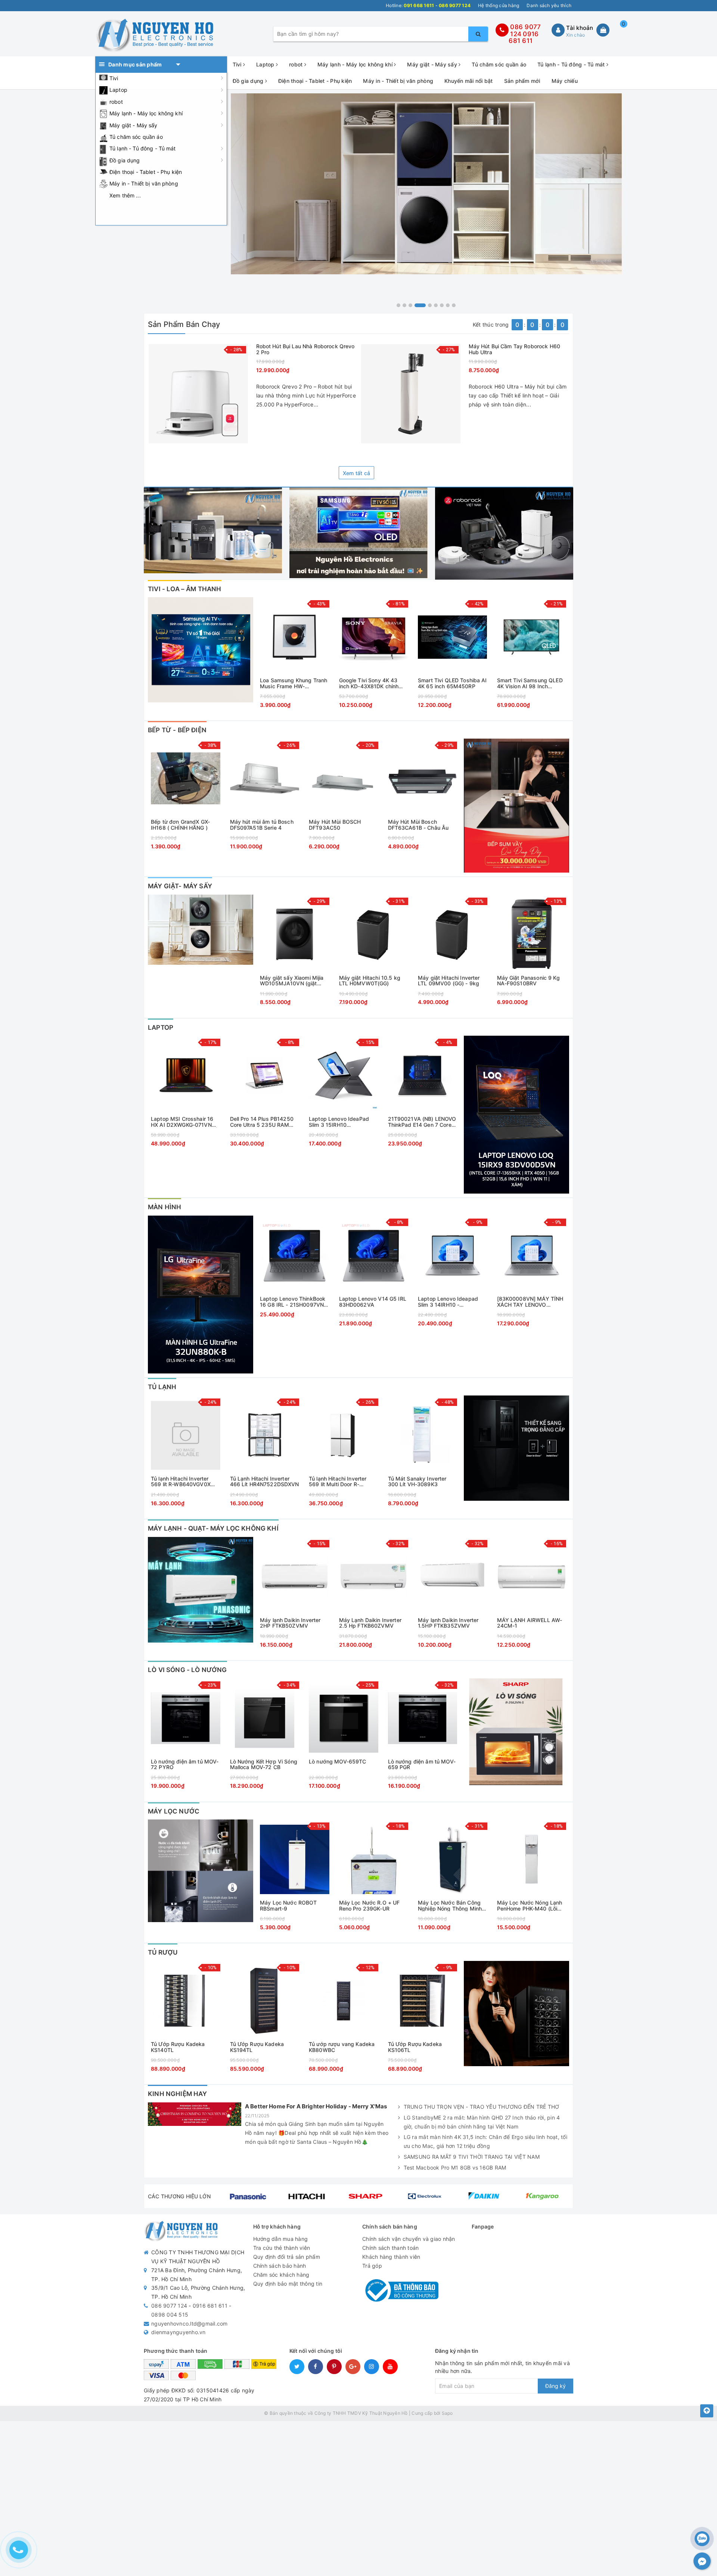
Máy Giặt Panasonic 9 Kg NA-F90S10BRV (528, 981)
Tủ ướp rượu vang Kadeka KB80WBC (342, 2047)
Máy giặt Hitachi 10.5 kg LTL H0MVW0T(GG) (370, 981)
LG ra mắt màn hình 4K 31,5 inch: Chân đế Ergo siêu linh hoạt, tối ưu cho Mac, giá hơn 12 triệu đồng (485, 2141)
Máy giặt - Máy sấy (134, 125)
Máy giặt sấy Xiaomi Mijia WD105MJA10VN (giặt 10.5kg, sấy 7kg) (292, 981)
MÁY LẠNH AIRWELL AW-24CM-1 (530, 1623)
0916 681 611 (524, 38)
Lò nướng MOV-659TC (338, 1762)
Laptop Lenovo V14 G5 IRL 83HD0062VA (373, 1302)
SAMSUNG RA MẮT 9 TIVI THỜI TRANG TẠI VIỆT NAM (472, 2157)
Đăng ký (555, 2386)
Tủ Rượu (163, 1952)
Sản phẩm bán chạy (184, 324)
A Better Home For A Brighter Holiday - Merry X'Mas (316, 2106)
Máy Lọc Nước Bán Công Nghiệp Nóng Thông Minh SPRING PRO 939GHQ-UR (450, 1906)
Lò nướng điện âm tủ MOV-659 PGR (422, 1764)
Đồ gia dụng (125, 160)
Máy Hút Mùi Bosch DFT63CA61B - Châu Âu (418, 825)
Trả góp (372, 2266)
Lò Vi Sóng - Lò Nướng (187, 1670)
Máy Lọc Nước (174, 1811)
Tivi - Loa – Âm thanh (185, 589)
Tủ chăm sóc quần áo (136, 137)
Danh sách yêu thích (549, 5)
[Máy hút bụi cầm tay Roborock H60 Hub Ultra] (411, 394)
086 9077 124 (169, 2306)
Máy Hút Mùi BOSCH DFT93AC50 (335, 825)
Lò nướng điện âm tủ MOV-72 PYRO (185, 1764)
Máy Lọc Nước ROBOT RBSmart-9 (288, 1906)
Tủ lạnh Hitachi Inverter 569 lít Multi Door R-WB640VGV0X (338, 1482)
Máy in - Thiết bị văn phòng (144, 183)
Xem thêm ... (125, 195)
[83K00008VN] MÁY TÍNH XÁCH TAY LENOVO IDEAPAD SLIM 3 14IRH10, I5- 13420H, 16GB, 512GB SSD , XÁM (530, 1302)
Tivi (114, 78)
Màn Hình (164, 1207)
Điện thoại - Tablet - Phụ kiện (146, 172)
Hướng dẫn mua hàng (281, 2239)
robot (116, 102)
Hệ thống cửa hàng (499, 5)
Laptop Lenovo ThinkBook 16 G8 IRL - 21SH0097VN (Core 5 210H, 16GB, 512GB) (293, 1302)
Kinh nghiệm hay (178, 2094)
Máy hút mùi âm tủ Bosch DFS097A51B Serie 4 (262, 825)
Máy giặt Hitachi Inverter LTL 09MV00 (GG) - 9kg (449, 981)
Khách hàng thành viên (391, 2257)
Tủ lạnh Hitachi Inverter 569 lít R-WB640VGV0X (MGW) (181, 1482)
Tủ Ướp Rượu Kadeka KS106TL (415, 2047)
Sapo (447, 2413)
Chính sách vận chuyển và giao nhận (409, 2239)
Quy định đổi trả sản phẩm (287, 2257)
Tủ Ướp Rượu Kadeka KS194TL (257, 2047)
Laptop (118, 90)
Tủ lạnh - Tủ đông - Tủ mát (143, 148)
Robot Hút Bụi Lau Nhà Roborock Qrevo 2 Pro (305, 349)
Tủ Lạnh (162, 1387)
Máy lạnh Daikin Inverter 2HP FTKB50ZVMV (290, 1623)
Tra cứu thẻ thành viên (282, 2248)
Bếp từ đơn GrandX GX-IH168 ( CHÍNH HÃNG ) (180, 825)
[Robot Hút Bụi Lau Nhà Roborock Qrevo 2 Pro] (198, 394)
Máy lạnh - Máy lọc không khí (146, 113)
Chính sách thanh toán (390, 2248)
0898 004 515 (170, 2315)
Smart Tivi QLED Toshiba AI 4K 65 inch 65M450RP (452, 683)
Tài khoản (580, 28)
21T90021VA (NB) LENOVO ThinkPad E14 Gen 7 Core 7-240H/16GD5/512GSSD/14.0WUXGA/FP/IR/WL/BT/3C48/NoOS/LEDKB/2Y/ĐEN (423, 1122)
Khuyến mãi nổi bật (469, 81)
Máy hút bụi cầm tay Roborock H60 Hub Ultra (514, 349)
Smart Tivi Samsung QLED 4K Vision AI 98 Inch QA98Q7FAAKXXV (530, 683)
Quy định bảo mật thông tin (288, 2284)
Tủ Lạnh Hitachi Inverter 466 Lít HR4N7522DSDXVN (265, 1482)
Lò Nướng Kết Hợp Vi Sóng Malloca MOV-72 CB (264, 1764)
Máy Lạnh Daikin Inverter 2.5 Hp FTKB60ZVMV (370, 1623)
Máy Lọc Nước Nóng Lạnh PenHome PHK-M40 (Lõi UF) (530, 1906)
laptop (161, 1027)
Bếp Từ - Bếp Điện (177, 730)
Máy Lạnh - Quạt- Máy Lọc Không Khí (213, 1528)
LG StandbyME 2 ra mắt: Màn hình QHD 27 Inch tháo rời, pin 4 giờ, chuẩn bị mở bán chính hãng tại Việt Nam (482, 2122)
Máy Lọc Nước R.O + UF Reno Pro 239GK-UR (370, 1906)
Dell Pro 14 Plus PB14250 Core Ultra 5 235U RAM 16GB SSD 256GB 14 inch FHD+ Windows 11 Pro (262, 1122)
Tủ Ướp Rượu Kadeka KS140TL (178, 2047)
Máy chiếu (565, 81)
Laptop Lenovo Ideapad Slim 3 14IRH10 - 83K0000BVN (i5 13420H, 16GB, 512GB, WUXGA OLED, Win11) (451, 1302)
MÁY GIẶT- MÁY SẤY (180, 886)
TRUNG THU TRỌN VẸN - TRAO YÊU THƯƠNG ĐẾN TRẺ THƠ (482, 2107)
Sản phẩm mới (522, 81)
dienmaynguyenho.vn (179, 2332)
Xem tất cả (357, 473)
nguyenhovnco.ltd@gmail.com (190, 2324)
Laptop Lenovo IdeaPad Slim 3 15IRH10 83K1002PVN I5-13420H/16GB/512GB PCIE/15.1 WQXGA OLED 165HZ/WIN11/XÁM (339, 1122)
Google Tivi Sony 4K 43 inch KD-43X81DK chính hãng (369, 683)
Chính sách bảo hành (280, 2266)
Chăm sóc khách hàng (281, 2275)
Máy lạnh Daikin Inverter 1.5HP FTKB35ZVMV (448, 1623)
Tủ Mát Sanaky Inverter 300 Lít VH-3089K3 (417, 1482)
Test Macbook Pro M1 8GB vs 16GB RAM (455, 2168)
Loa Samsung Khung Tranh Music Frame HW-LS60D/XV (294, 683)
